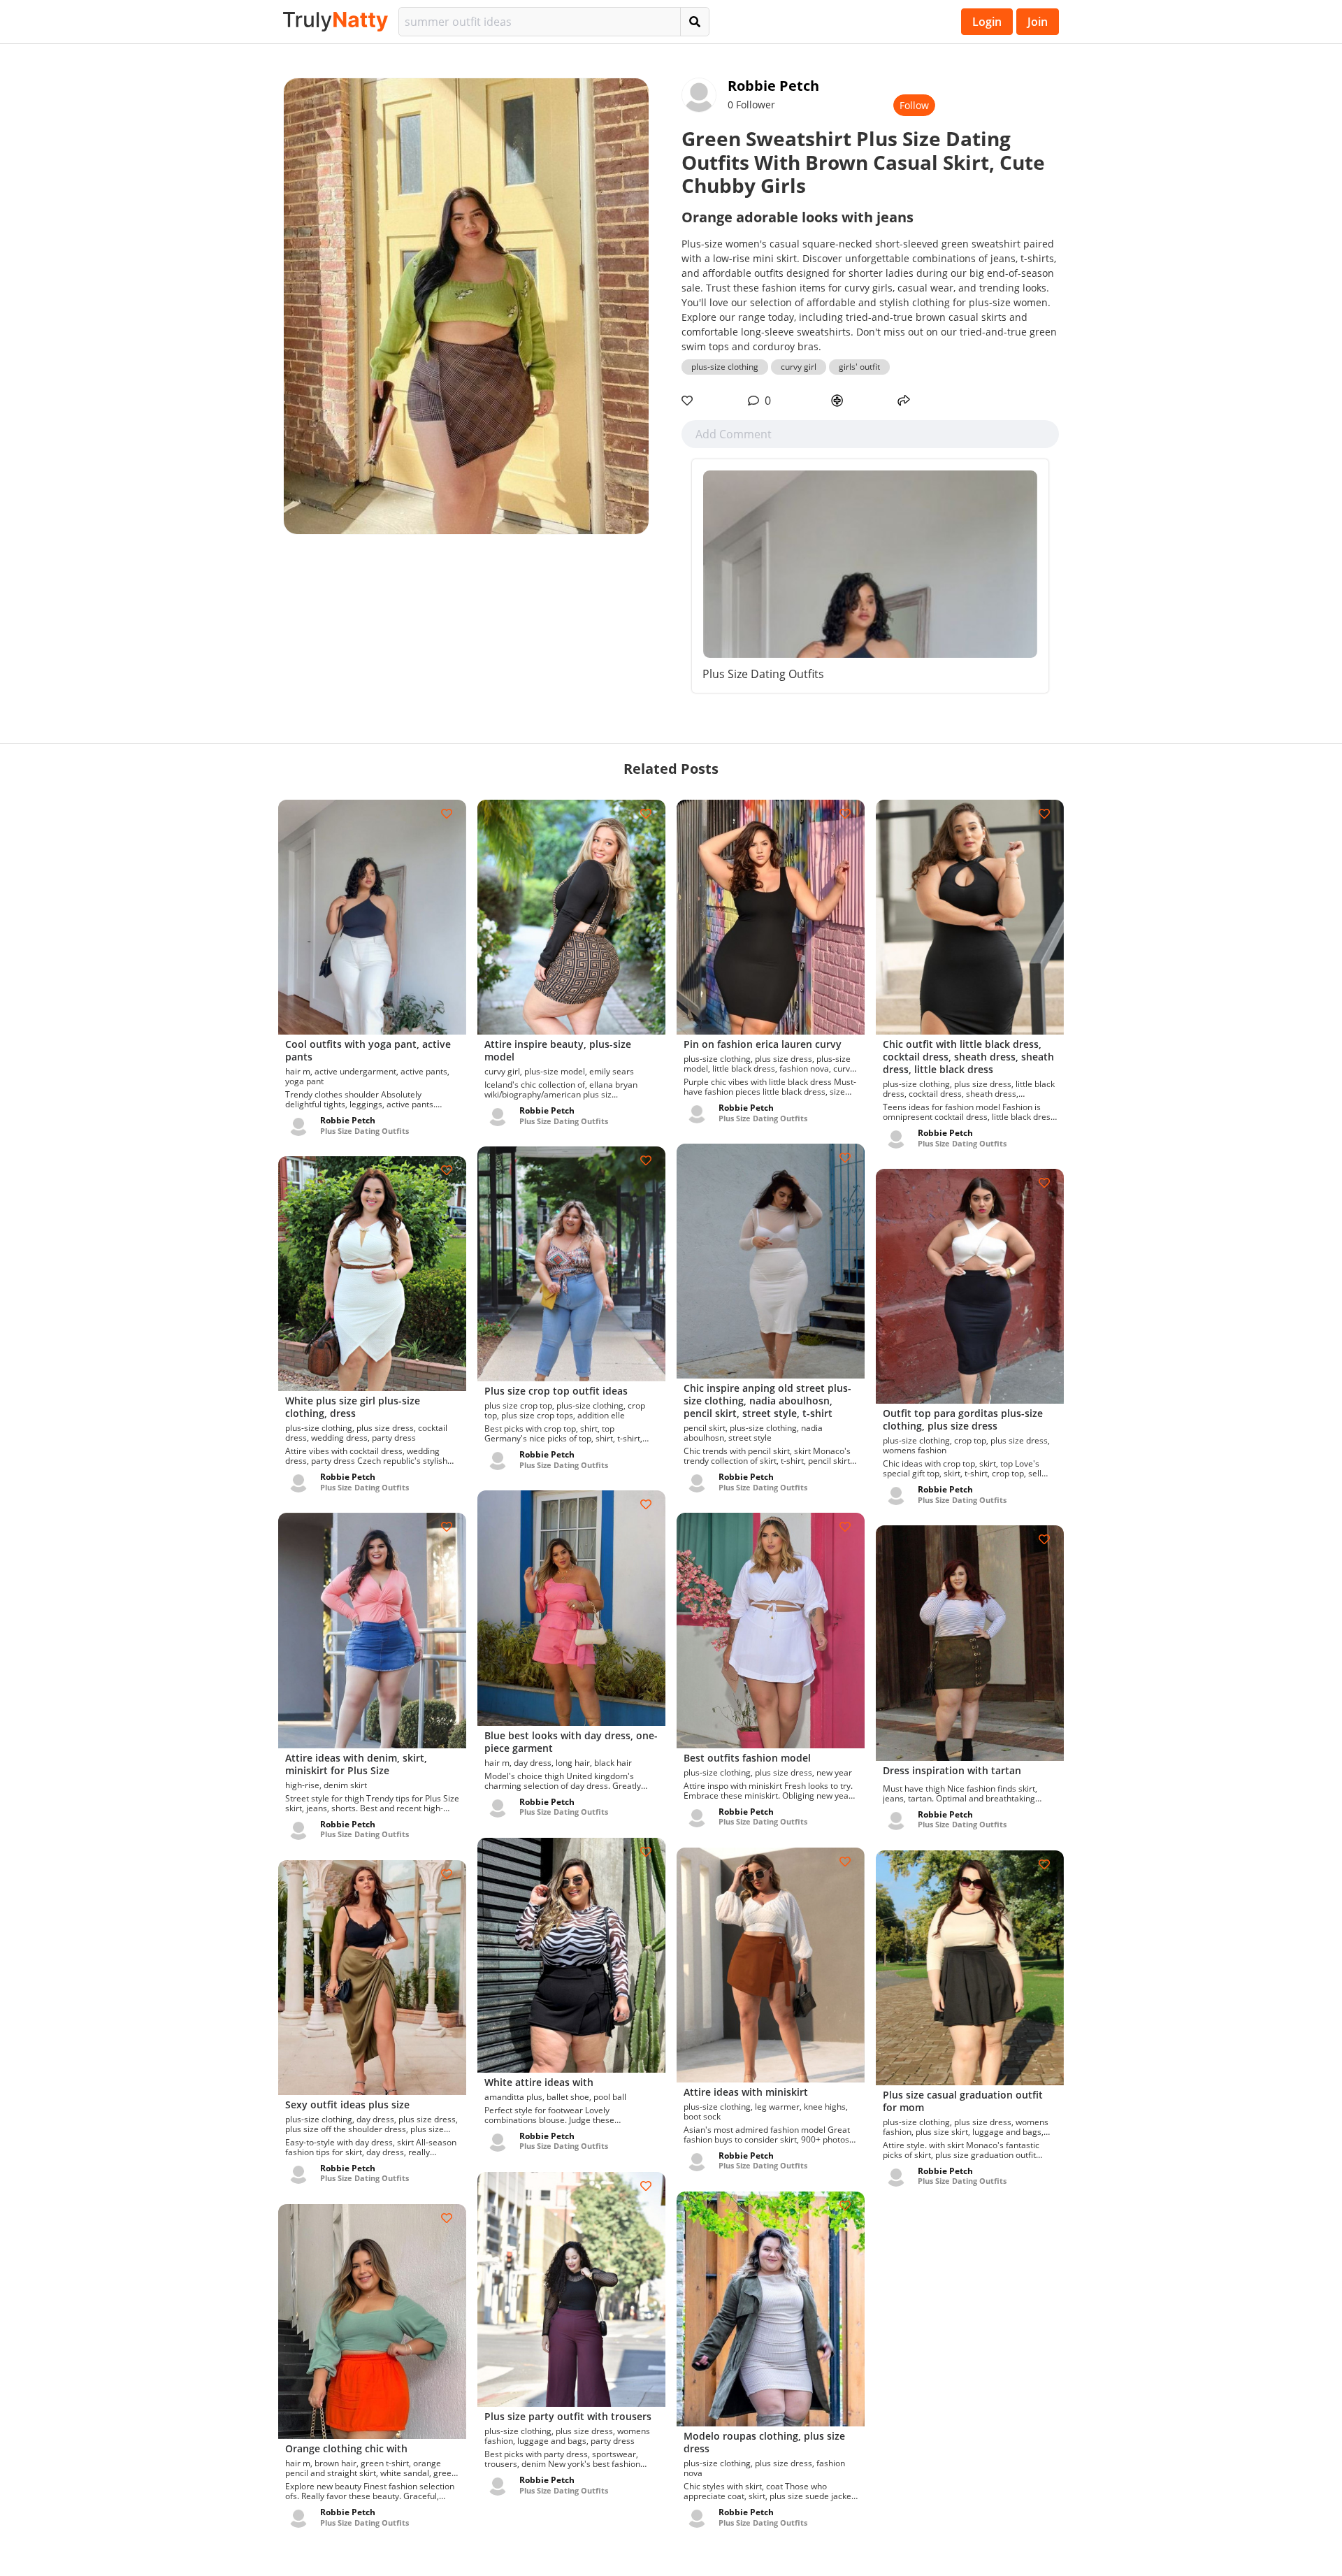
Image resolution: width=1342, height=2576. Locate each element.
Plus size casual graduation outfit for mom (963, 2101)
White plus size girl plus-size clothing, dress (353, 1407)
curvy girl (799, 367)
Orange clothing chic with (346, 2448)
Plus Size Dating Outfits (763, 674)
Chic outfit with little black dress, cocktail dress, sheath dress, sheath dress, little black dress (968, 1057)
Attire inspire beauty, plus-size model (558, 1050)
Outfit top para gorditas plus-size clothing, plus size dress (963, 1419)
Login (987, 22)
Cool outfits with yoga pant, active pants (368, 1050)
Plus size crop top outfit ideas (556, 1391)
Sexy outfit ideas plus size (347, 2104)
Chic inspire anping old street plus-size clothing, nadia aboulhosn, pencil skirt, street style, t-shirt (767, 1401)
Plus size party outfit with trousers (568, 2416)
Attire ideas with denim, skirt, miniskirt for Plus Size (356, 1764)
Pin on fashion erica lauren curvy (763, 1044)
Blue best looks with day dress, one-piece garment (571, 1742)
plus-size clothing (725, 367)
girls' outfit (859, 367)
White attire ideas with (539, 2082)
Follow (914, 105)
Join (1038, 22)
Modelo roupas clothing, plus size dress (764, 2442)
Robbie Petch (773, 86)
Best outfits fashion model (747, 1758)
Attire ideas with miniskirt (746, 2092)
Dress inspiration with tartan (952, 1770)
